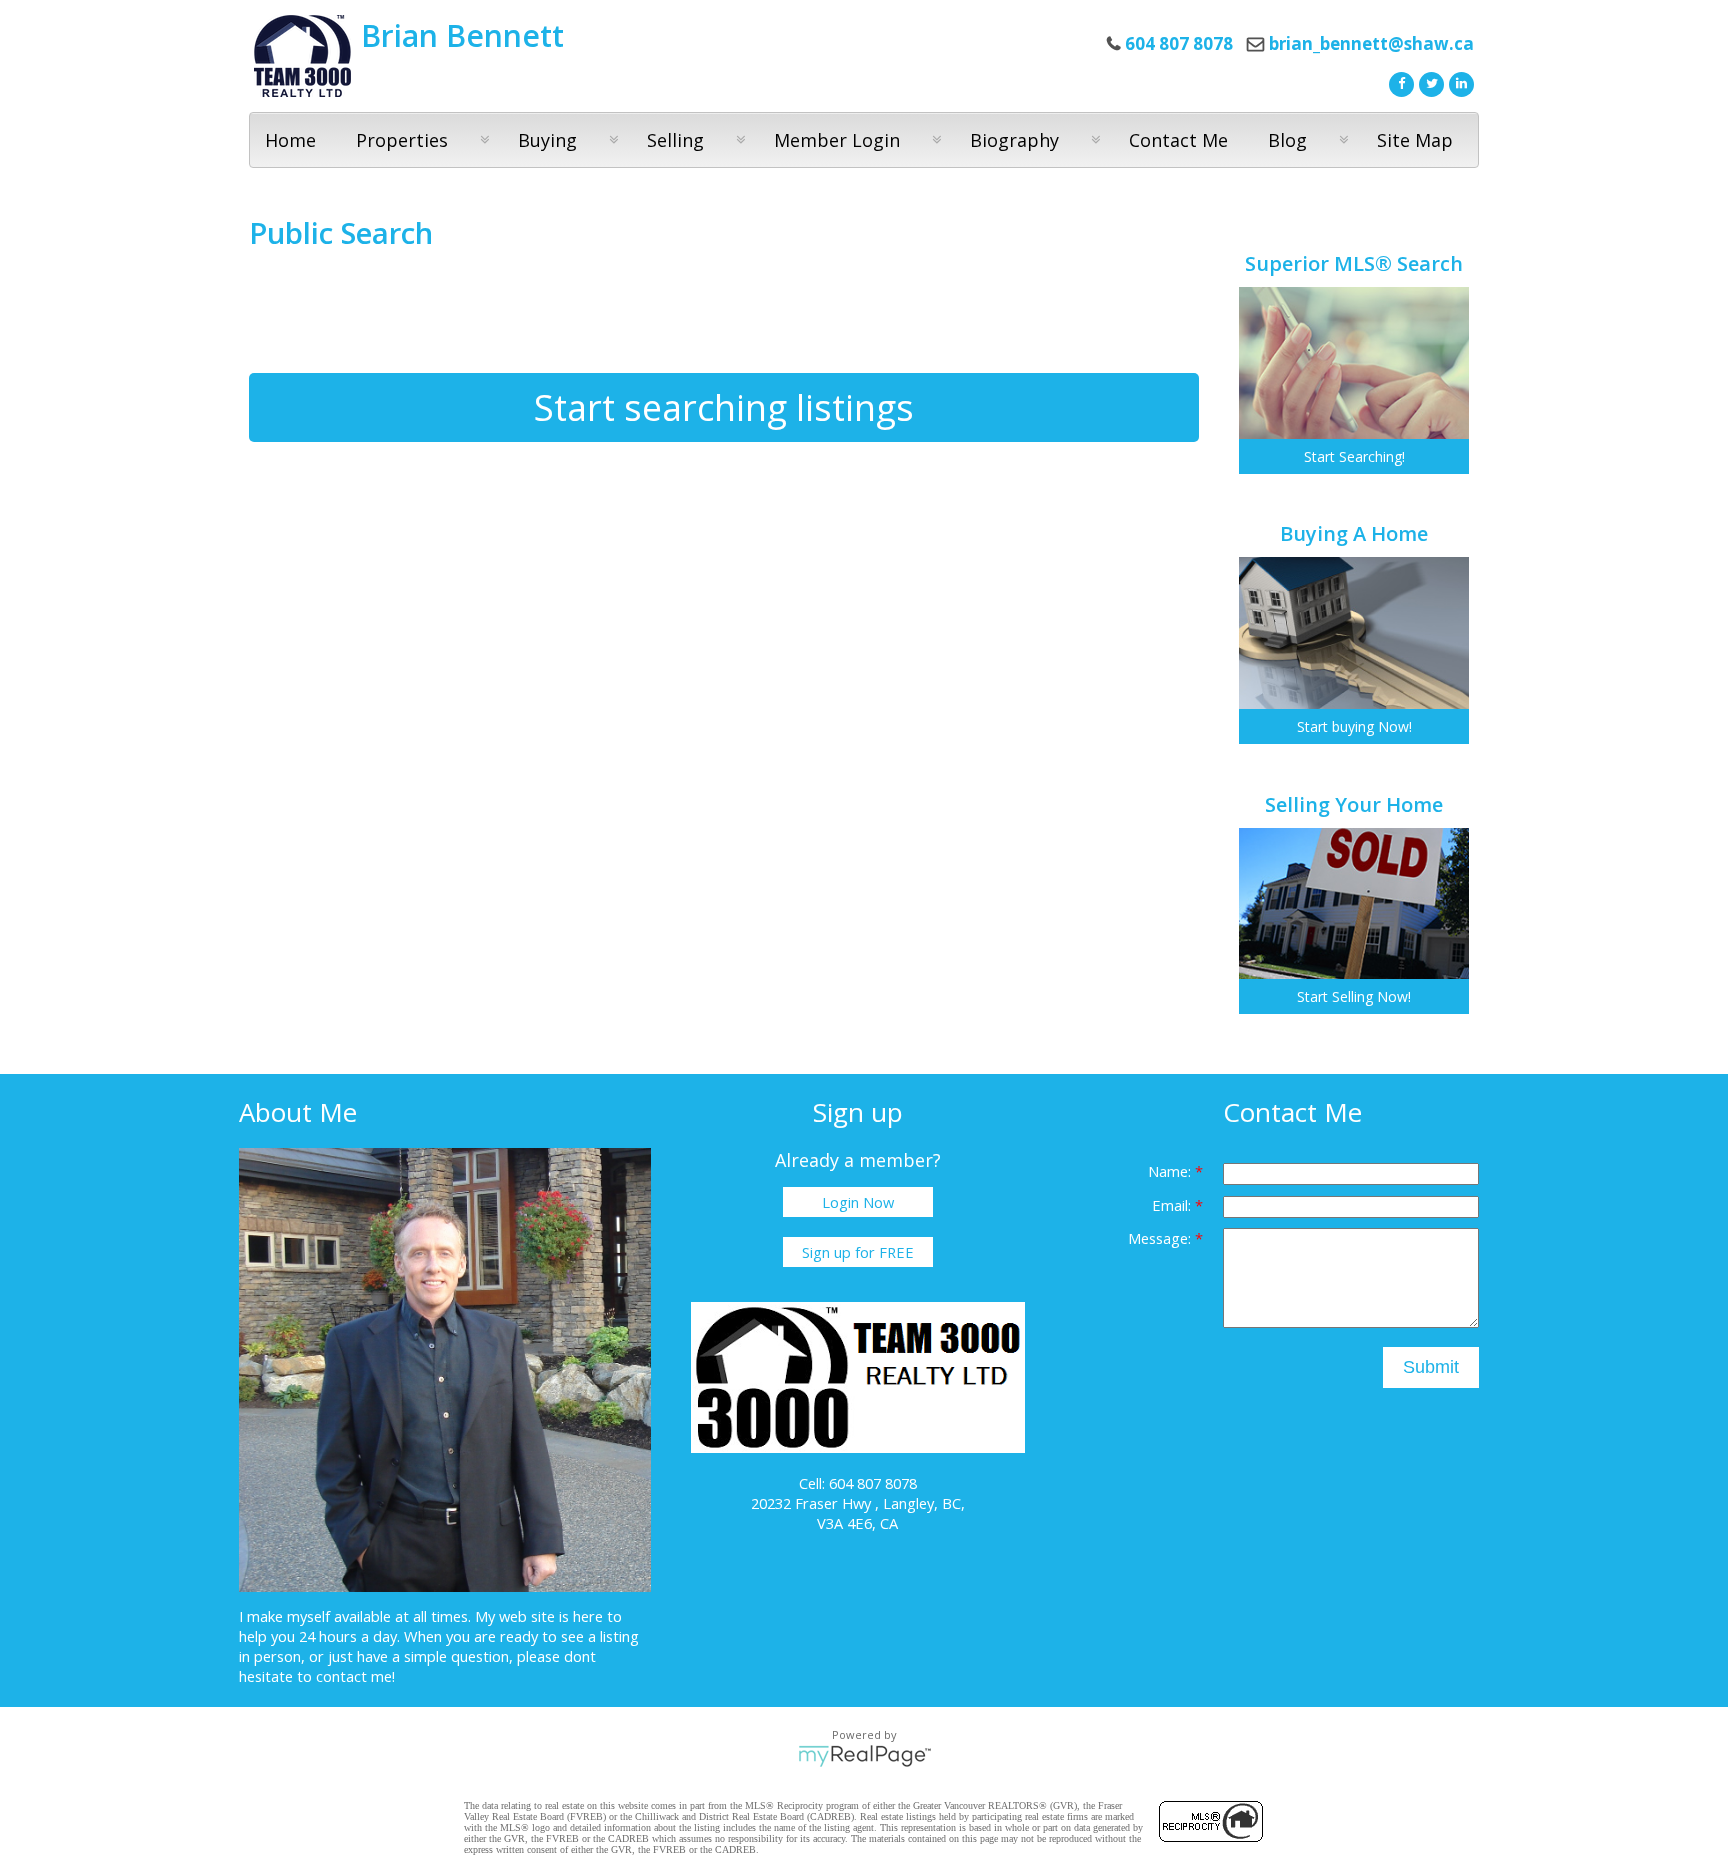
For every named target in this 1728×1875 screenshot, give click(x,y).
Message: (1161, 1238)
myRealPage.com (864, 1756)
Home (290, 140)
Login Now (858, 1202)
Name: (1171, 1171)
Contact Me (1178, 140)
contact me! (355, 1676)
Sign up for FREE (858, 1252)
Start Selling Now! (1354, 996)
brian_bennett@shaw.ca (1371, 43)
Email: (1173, 1205)
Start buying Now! (1354, 726)
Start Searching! (1354, 456)
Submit (1431, 1367)
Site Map (1415, 140)
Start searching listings (724, 407)
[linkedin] (1459, 82)
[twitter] (1429, 82)
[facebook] (1399, 82)
